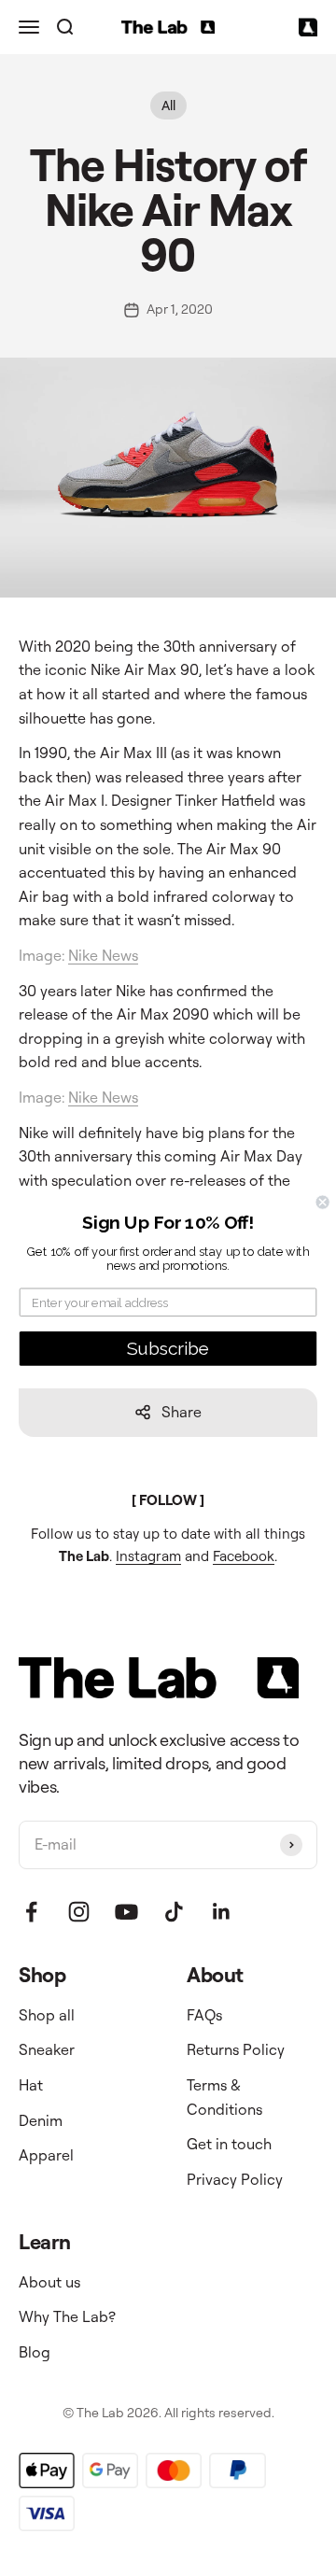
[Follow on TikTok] (174, 1912)
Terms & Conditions (224, 2097)
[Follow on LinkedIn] (222, 1912)
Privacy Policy (235, 2179)
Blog (35, 2352)
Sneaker (47, 2049)
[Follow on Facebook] (31, 1912)
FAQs (204, 2015)
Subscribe (168, 1348)
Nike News (103, 955)
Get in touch (229, 2144)
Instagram (148, 1556)
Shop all (47, 2015)
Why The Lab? (67, 2316)
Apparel (46, 2155)
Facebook (244, 1556)
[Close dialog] (323, 1202)
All (168, 105)
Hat (31, 2085)
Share (182, 1412)
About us (49, 2282)
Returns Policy (236, 2049)
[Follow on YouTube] (126, 1912)
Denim (41, 2120)
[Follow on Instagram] (79, 1912)
